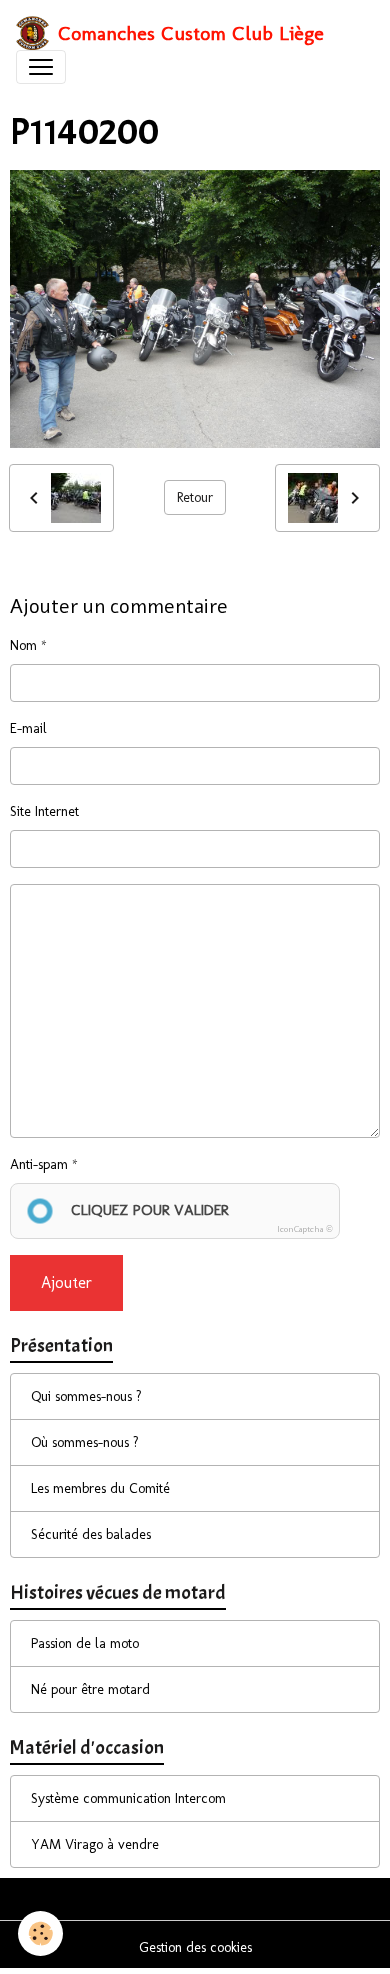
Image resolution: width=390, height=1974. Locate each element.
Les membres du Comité (100, 1488)
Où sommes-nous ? (85, 1442)
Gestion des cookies (195, 1947)
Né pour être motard (90, 1689)
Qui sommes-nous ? (86, 1396)
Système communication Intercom (128, 1798)
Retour (195, 497)
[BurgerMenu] (41, 67)
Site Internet (44, 811)
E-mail (28, 728)
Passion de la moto (85, 1643)
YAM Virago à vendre (95, 1844)
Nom (23, 645)
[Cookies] (40, 1933)
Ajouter (66, 1282)
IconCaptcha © (305, 1229)
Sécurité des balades (91, 1534)
